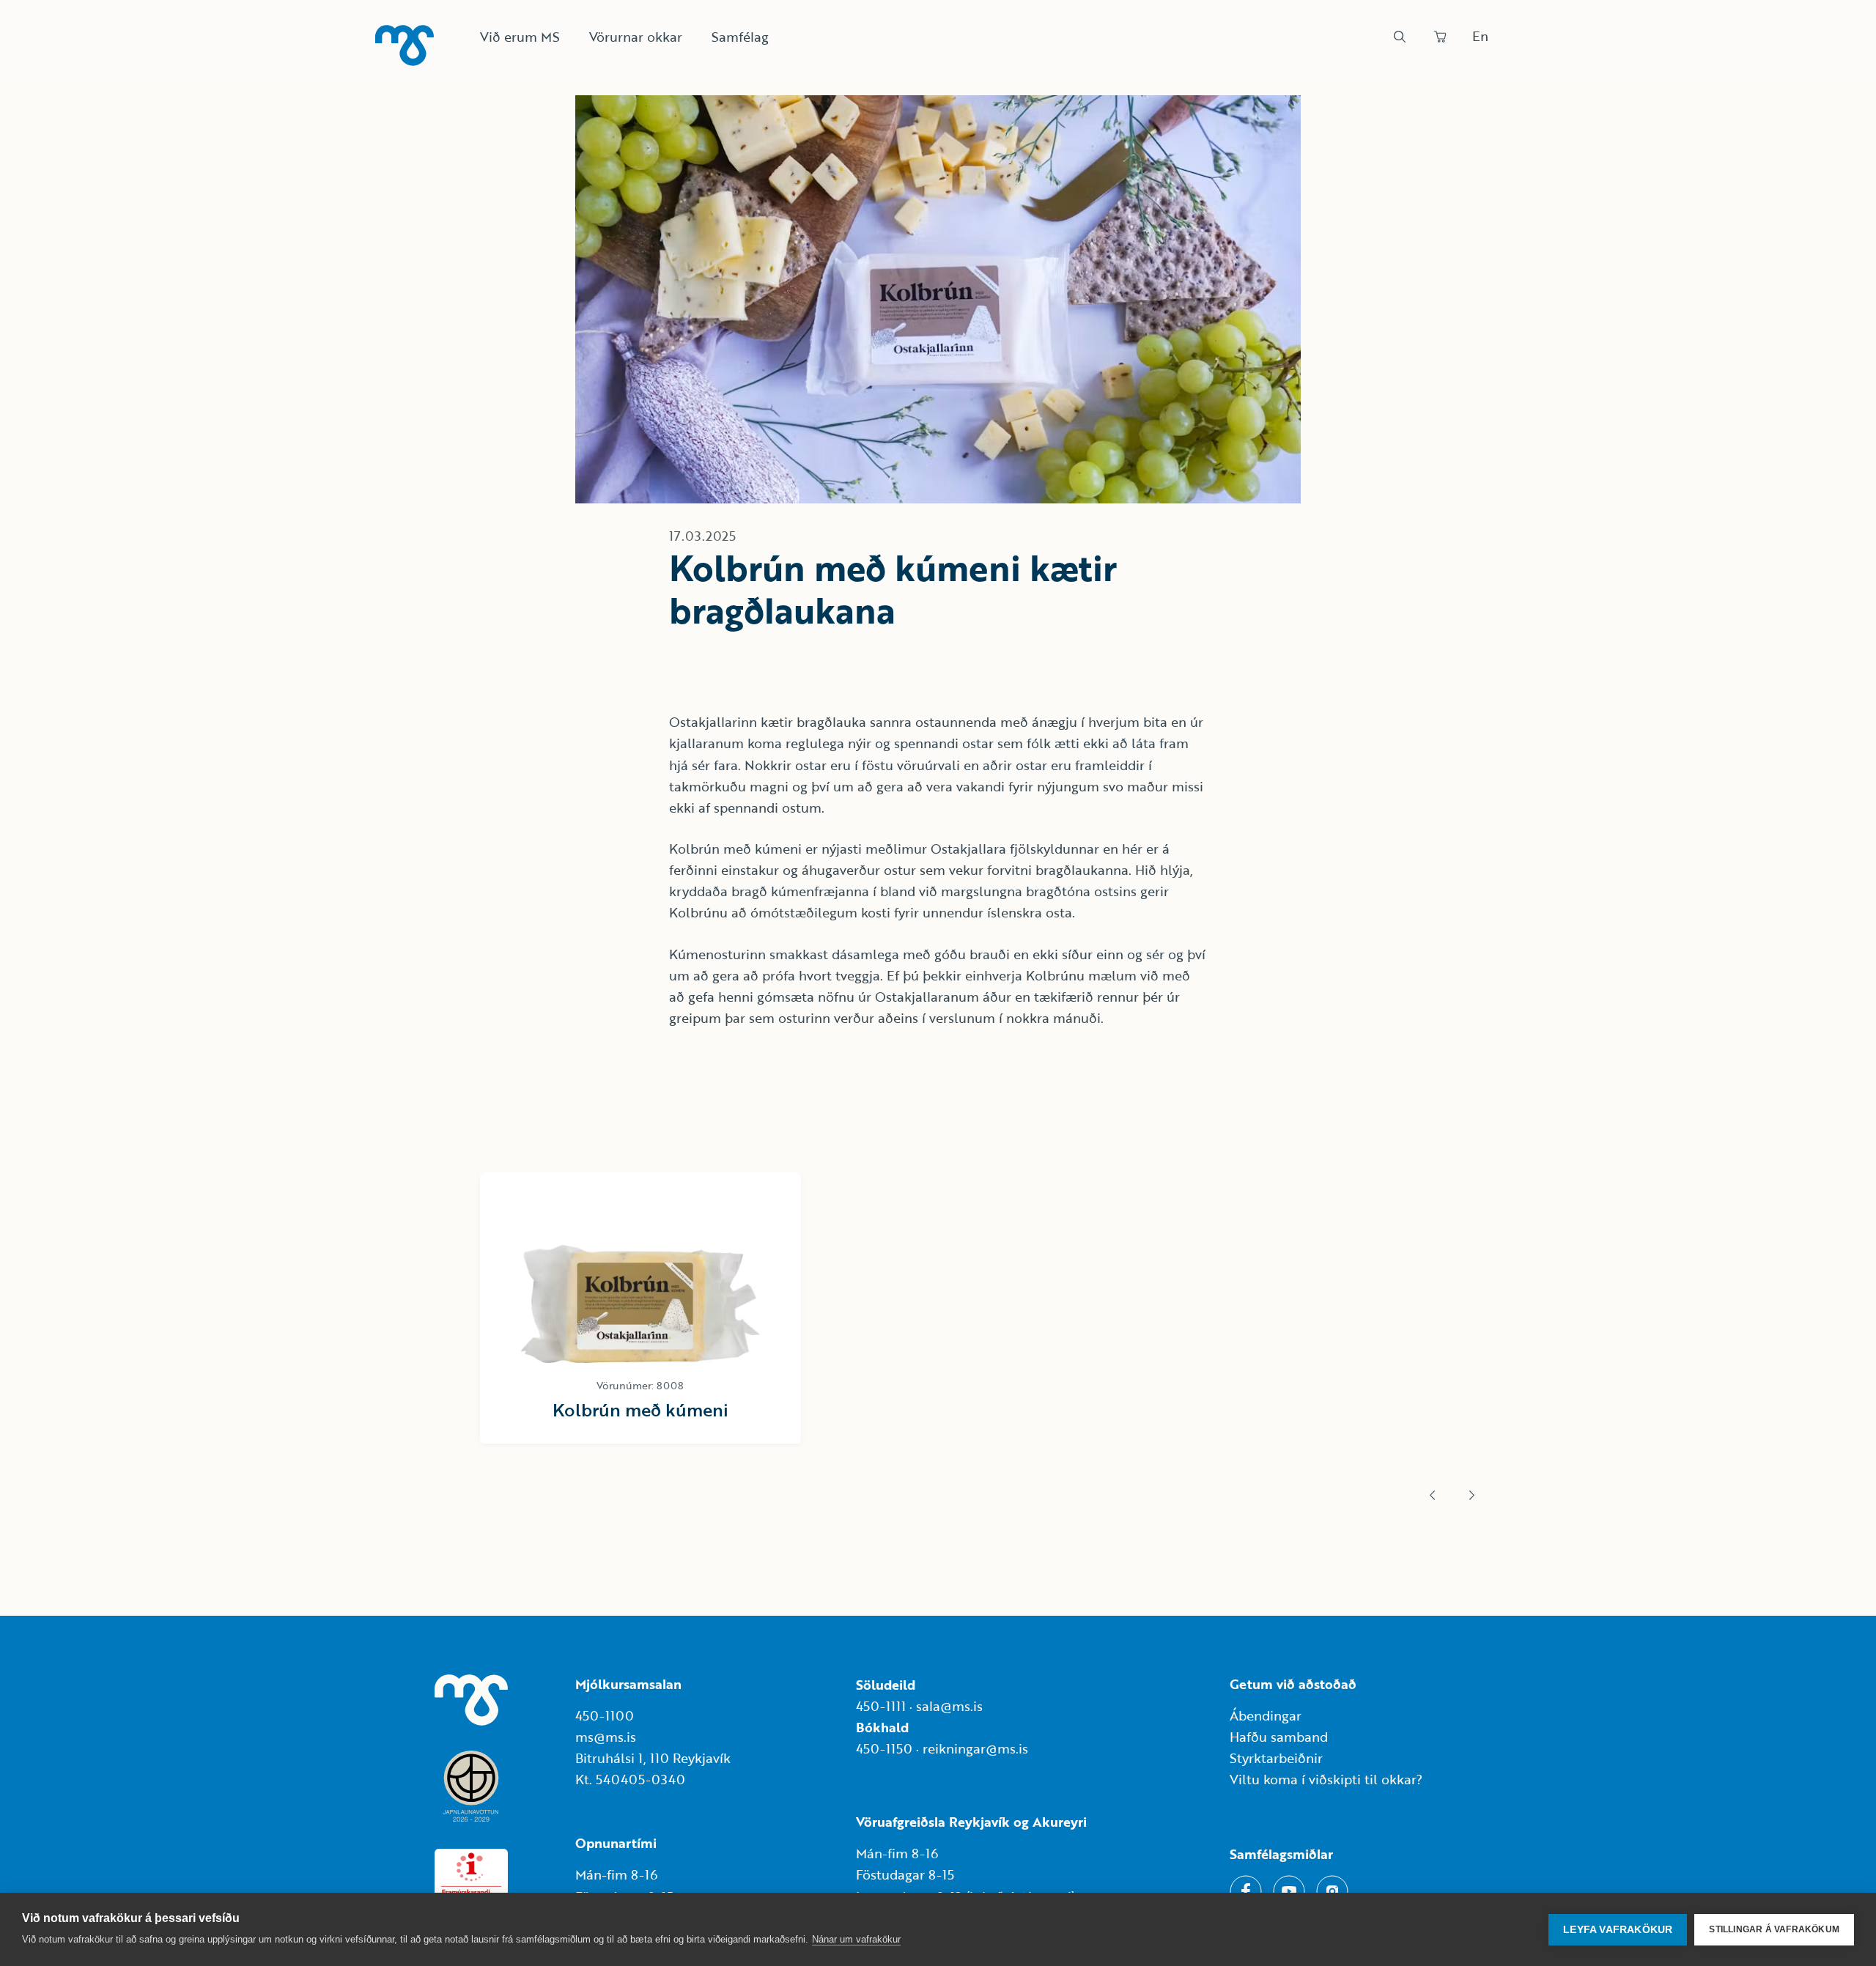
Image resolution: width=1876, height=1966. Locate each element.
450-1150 (884, 1748)
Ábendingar (1266, 1715)
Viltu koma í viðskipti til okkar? (1326, 1779)
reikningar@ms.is (975, 1748)
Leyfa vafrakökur (1618, 1930)
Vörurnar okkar (636, 37)
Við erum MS (520, 37)
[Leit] (1400, 37)
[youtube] (1289, 1891)
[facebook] (1246, 1891)
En (1480, 36)
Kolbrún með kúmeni (640, 1409)
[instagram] (1332, 1891)
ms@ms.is (606, 1737)
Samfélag (740, 37)
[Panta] (1440, 37)
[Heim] (405, 45)
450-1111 (881, 1706)
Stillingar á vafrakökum (1774, 1929)
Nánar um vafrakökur (856, 1939)
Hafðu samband (1279, 1737)
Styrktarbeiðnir (1276, 1758)
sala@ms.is (949, 1706)
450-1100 (605, 1715)
